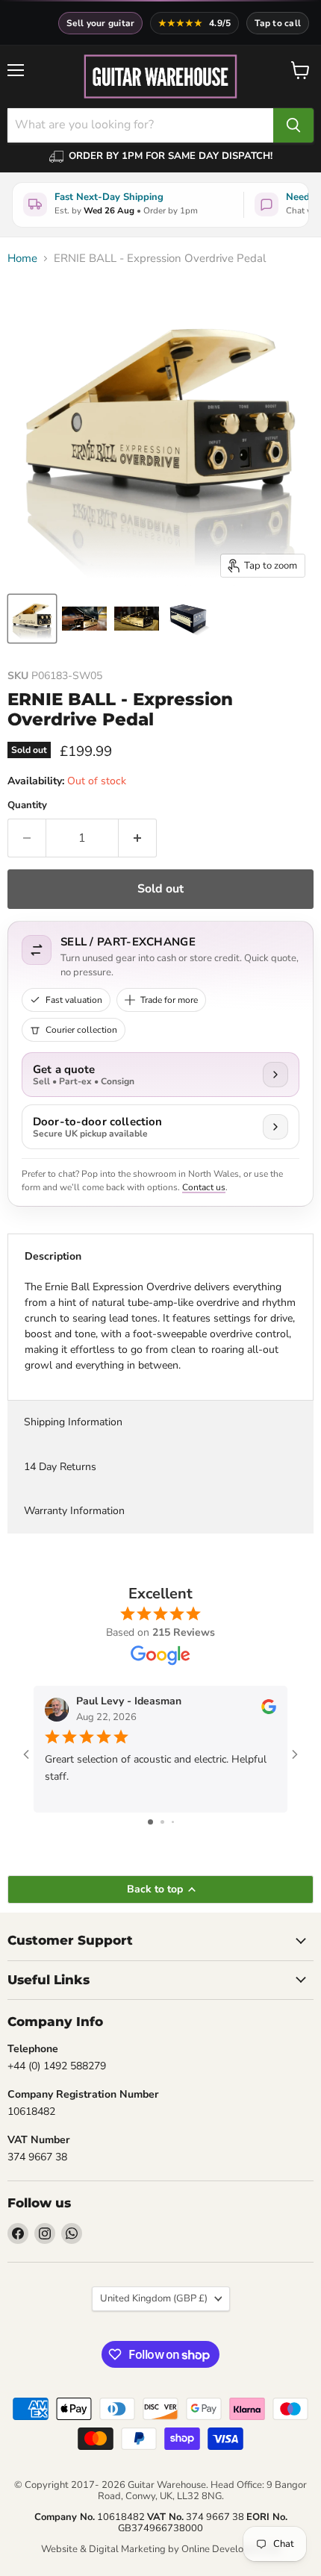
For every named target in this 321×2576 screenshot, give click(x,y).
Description (53, 1256)
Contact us (204, 1187)
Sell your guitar (101, 23)
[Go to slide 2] (162, 1822)
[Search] (293, 125)
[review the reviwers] (269, 1711)
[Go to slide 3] (173, 1822)
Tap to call (278, 23)
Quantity (27, 806)
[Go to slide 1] (150, 1822)
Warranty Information (74, 1511)
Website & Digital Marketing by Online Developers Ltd (160, 2549)
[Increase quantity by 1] (138, 838)
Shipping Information (73, 1422)
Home (22, 259)
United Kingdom (154, 2298)
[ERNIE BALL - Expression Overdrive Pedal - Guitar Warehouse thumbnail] (32, 619)
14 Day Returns (60, 1467)
